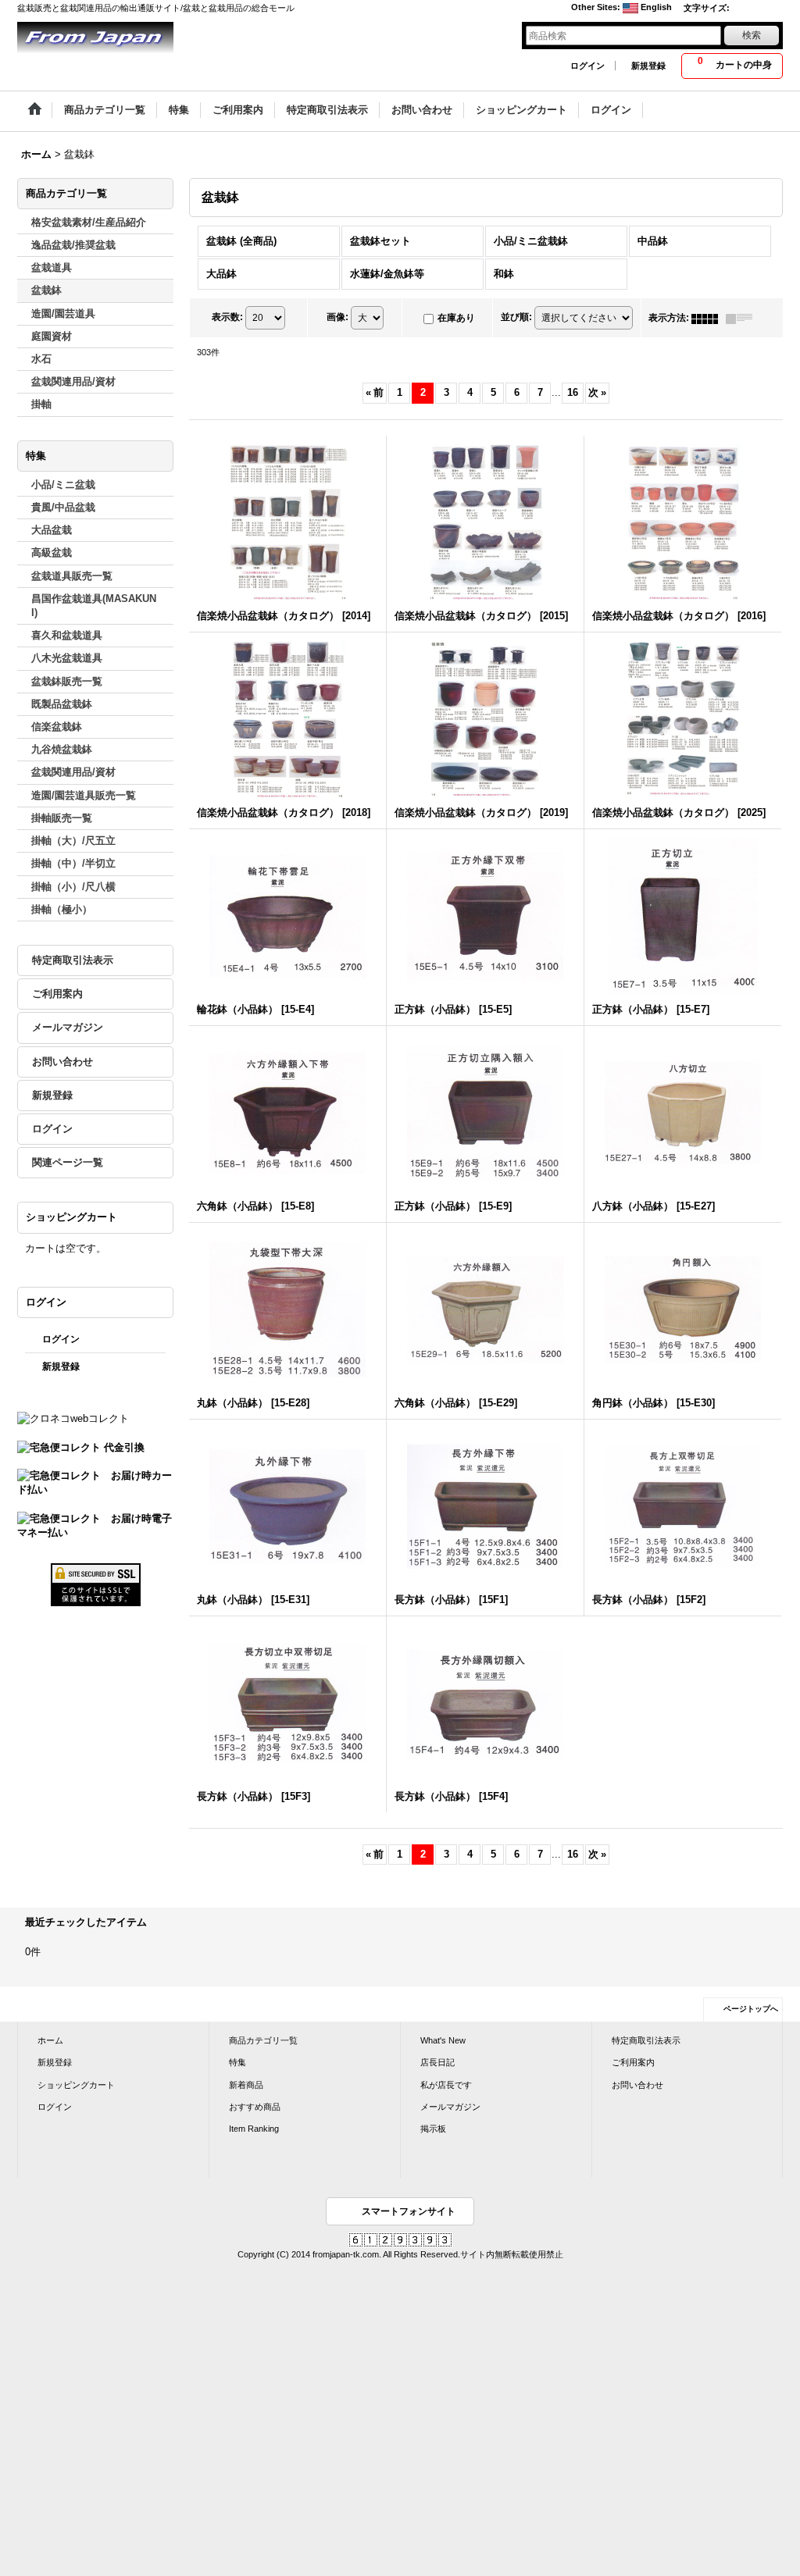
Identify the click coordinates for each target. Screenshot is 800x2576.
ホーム (50, 2040)
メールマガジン (68, 1027)
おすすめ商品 (255, 2107)
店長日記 (437, 2062)
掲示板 (433, 2129)
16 (573, 392)
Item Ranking (254, 2129)
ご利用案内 (57, 994)
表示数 (227, 317)
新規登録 (648, 66)
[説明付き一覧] (743, 318)
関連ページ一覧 (68, 1162)
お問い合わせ (62, 1062)
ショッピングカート (76, 2085)
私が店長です (446, 2085)
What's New (443, 2040)
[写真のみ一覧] (709, 318)
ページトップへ (751, 2009)
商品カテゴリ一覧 (263, 2040)
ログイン (587, 66)
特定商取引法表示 (73, 960)
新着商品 (246, 2085)
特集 (237, 2062)
